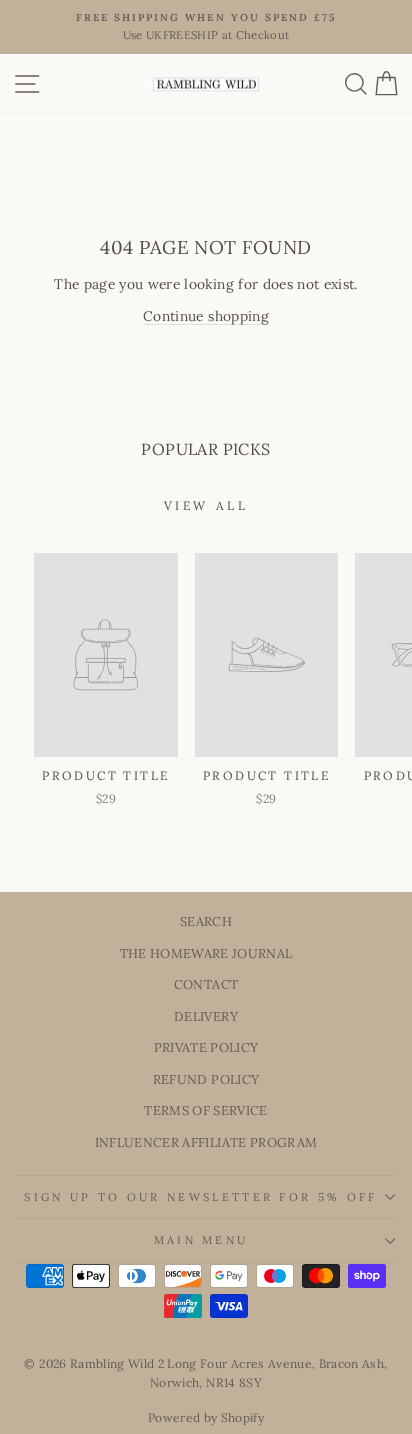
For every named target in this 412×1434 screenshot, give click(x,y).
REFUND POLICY (206, 1079)
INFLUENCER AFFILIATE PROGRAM (206, 1142)
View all (206, 505)
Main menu (201, 1240)
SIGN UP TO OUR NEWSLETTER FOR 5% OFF (200, 1197)
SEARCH (206, 921)
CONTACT (206, 984)
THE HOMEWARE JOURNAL (206, 953)
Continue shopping (206, 316)
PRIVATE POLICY (206, 1047)
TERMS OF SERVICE (206, 1110)
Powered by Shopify (206, 1417)
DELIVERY (206, 1016)
